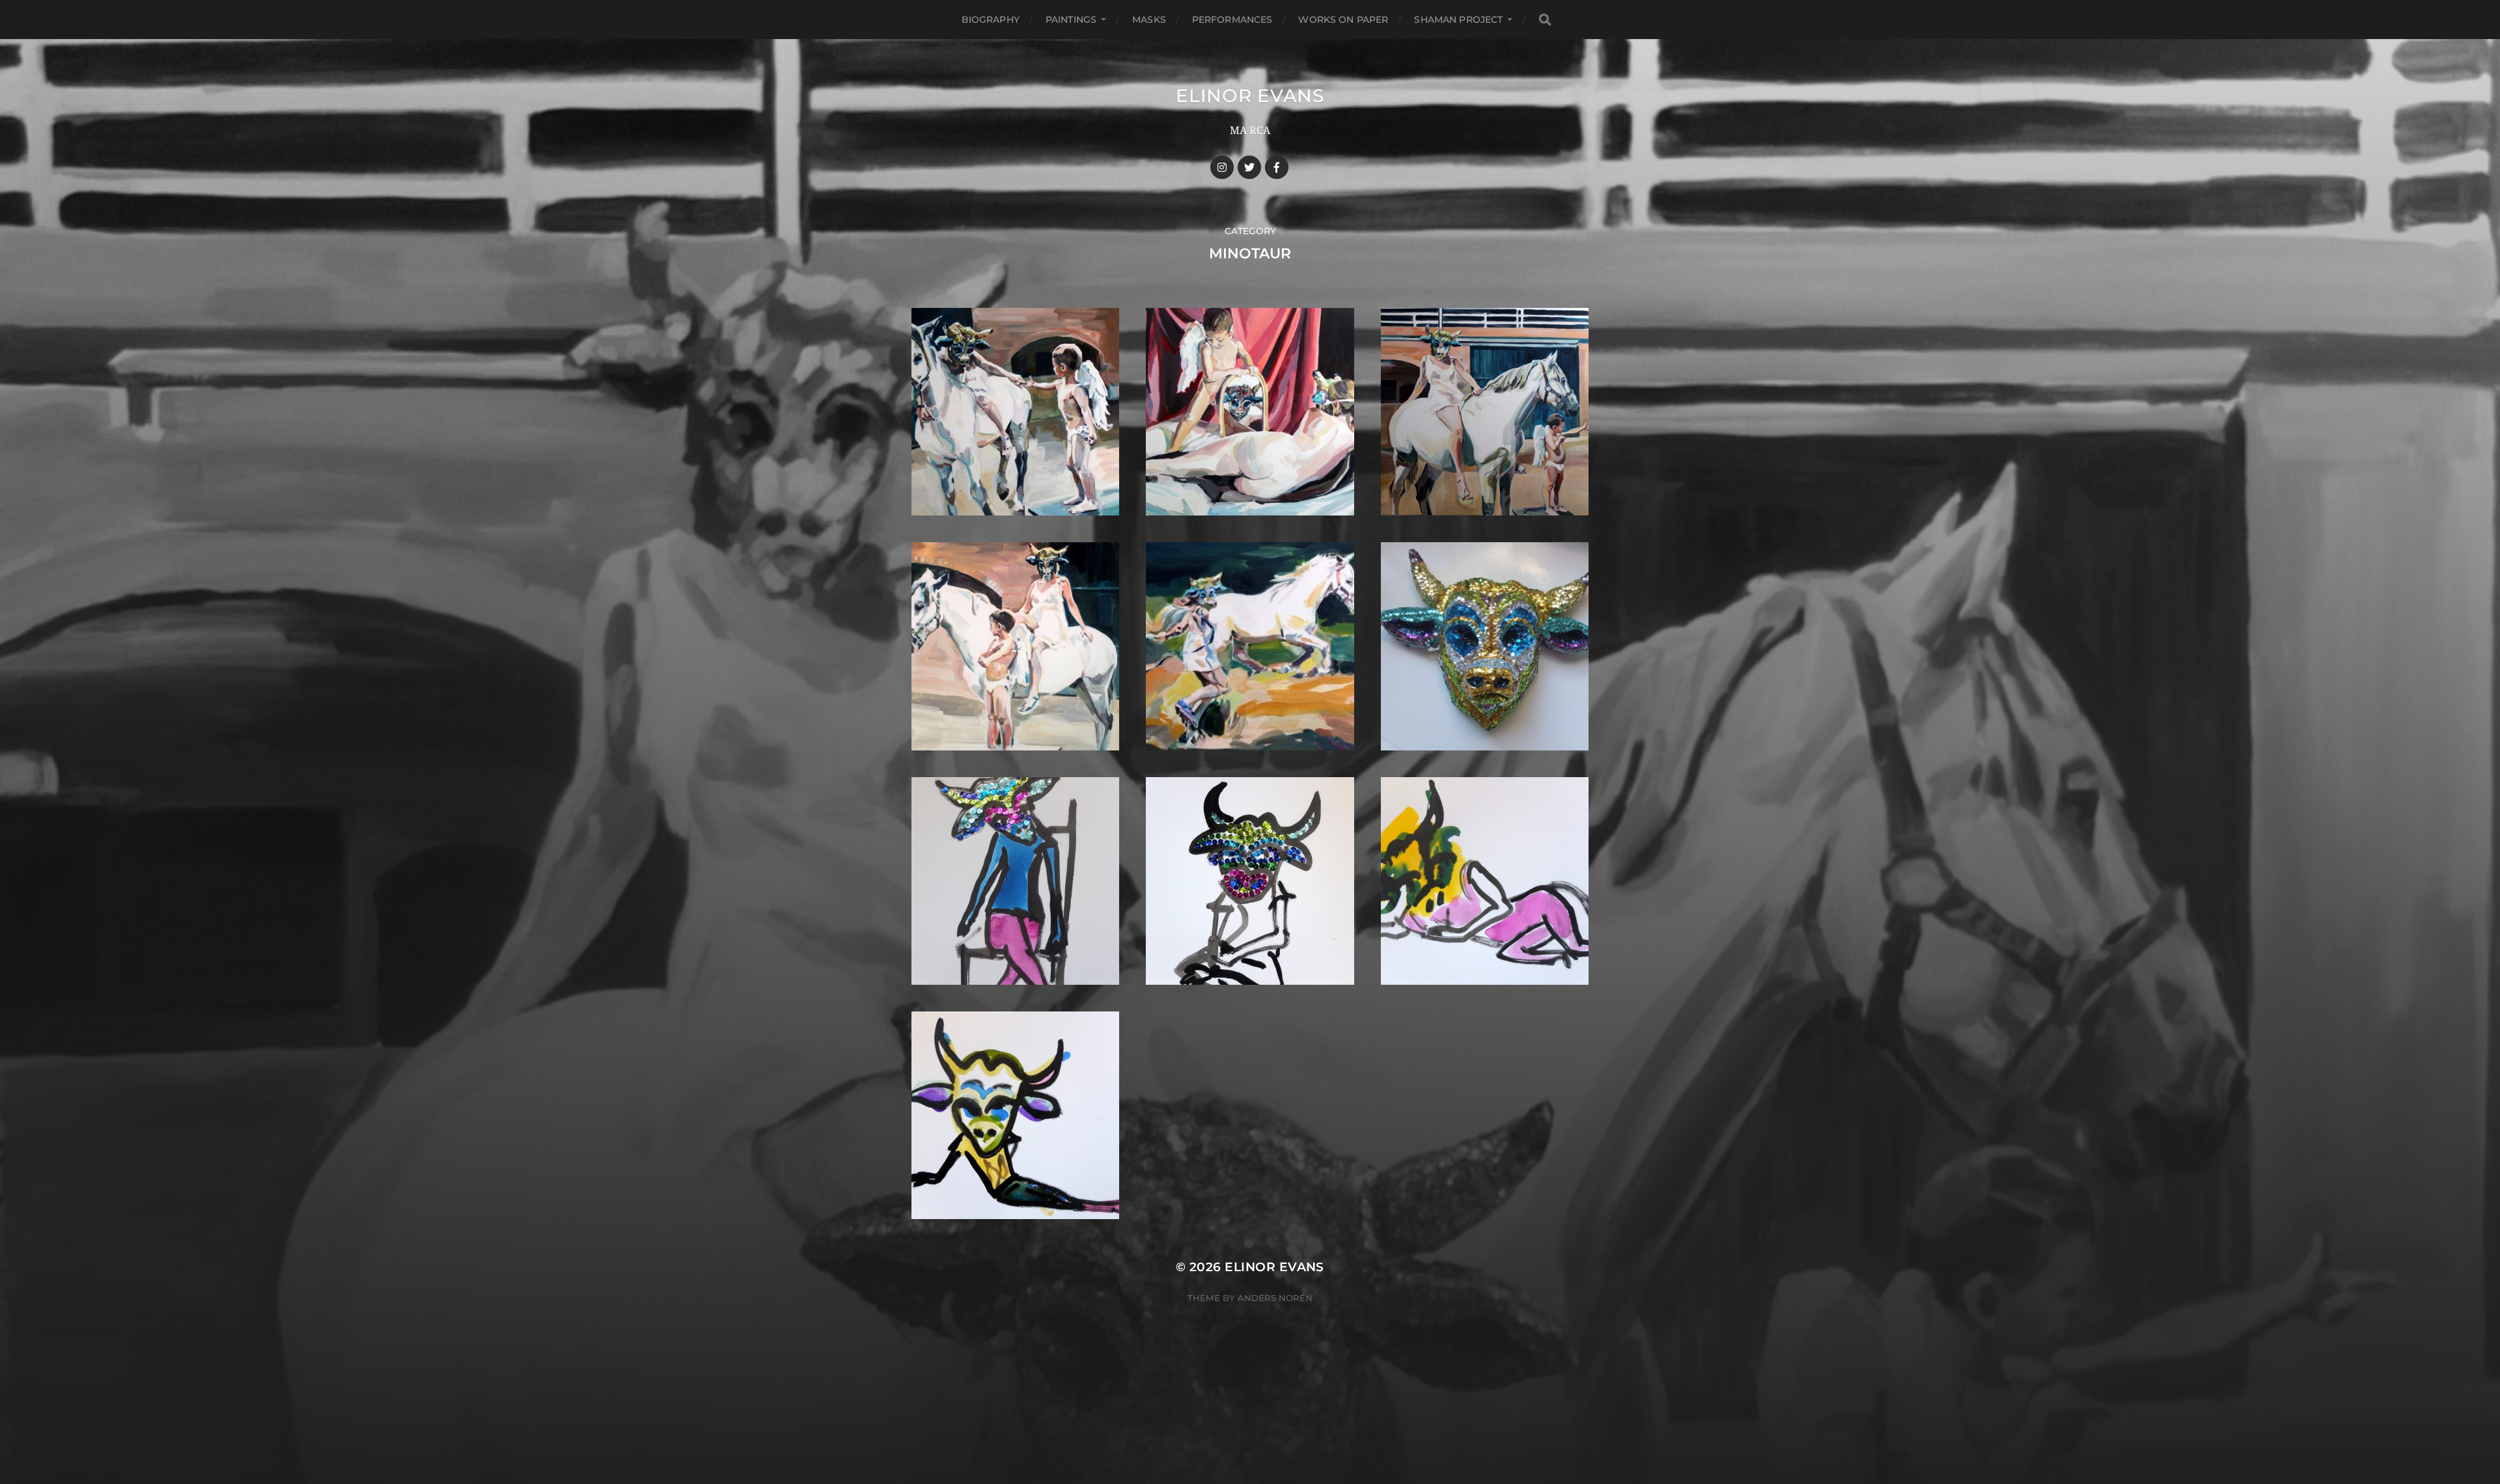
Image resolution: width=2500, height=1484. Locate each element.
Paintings (1071, 20)
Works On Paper (1343, 20)
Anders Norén (1275, 1298)
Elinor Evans (1250, 96)
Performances (1232, 20)
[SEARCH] (1545, 20)
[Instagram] (1222, 167)
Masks (1149, 20)
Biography (991, 20)
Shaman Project (1458, 20)
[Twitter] (1249, 167)
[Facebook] (1277, 167)
